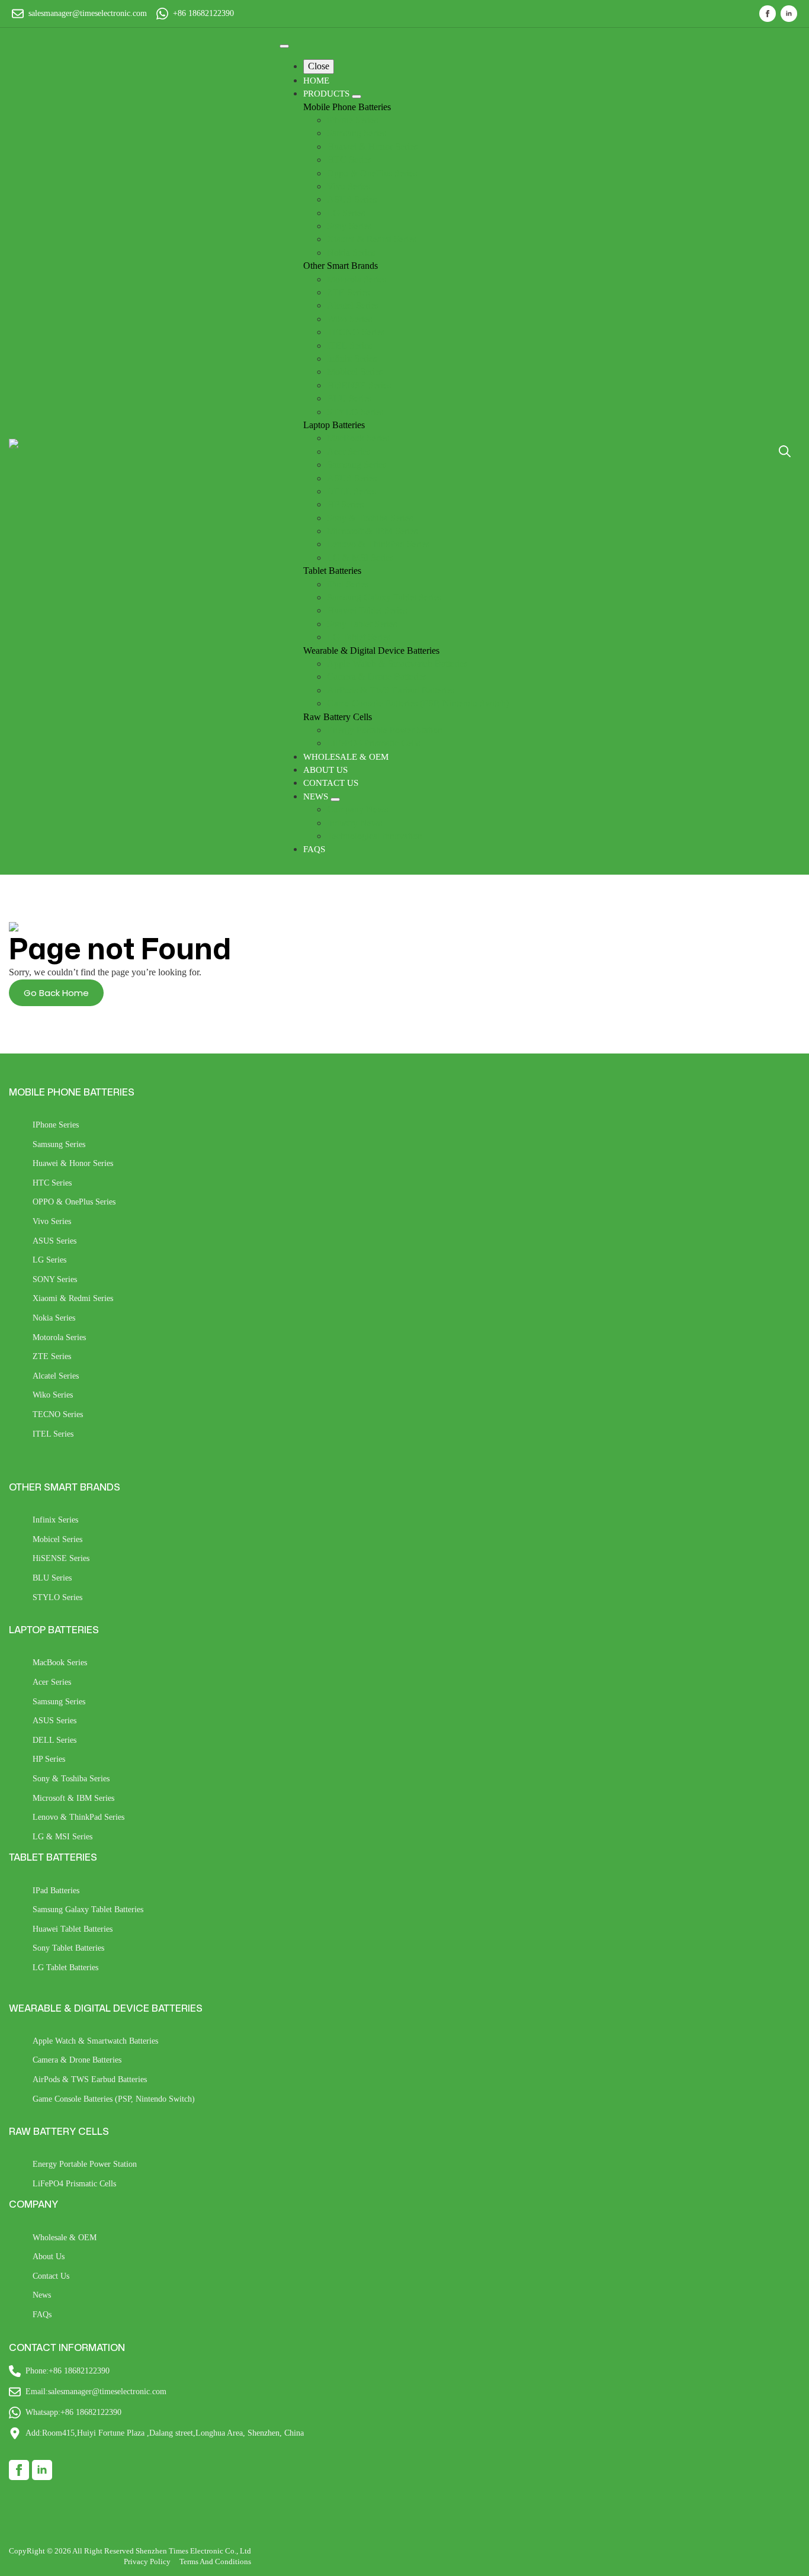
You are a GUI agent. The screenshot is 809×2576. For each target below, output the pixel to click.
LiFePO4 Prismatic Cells (74, 2184)
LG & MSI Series (62, 1837)
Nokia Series (54, 1318)
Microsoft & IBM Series (73, 1798)
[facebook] (768, 14)
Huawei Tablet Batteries (73, 1929)
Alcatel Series (56, 1376)
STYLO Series (57, 1597)
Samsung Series (59, 1144)
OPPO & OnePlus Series (74, 1202)
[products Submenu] (357, 97)
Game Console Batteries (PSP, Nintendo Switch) (114, 2099)
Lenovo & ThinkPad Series (78, 1817)
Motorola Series (59, 1337)
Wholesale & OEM (65, 2238)
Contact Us (331, 783)
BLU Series (52, 1578)
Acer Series (52, 1682)
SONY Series (55, 1279)
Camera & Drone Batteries (77, 2060)
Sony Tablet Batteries (68, 1948)
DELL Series (54, 1740)
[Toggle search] (785, 451)
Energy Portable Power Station (85, 2164)
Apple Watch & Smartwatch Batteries (95, 2041)
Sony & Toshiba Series (71, 1779)
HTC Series (52, 1183)
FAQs (314, 849)
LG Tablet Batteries (65, 1968)
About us (325, 770)
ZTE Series (52, 1356)
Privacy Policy (147, 2561)
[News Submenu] (335, 799)
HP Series (49, 1759)
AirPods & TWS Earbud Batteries (90, 2079)
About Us (49, 2257)
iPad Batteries (56, 1891)
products (328, 94)
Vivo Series (52, 1221)
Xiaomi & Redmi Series (73, 1298)
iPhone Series (56, 1125)
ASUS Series (54, 1241)
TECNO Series (58, 1414)
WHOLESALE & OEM (346, 757)
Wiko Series (53, 1395)
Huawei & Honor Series (73, 1163)
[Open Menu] (284, 46)
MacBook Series (60, 1663)
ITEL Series (53, 1434)
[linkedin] (789, 14)
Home (316, 81)
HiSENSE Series (61, 1558)
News (317, 796)
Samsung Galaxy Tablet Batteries (88, 1909)
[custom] (19, 2470)
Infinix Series (55, 1520)
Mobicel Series (57, 1539)
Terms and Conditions (215, 2561)
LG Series (49, 1260)
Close (319, 66)
